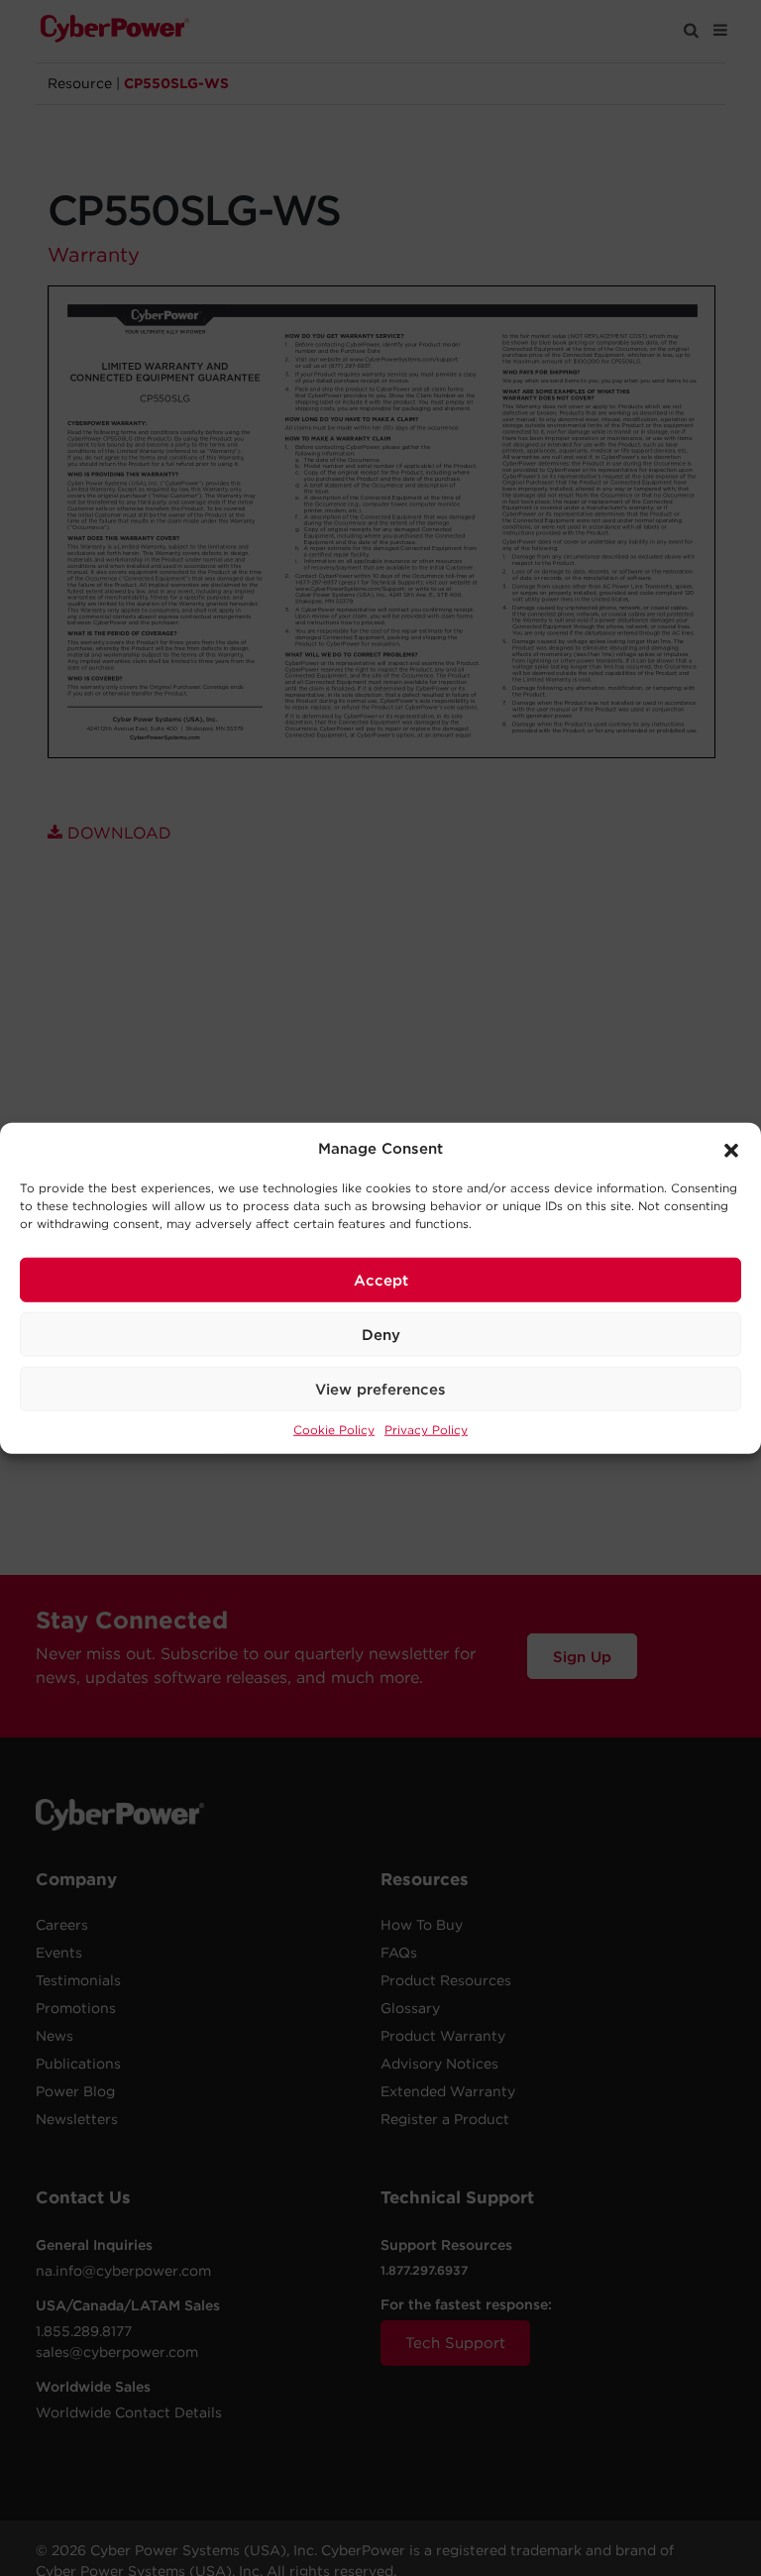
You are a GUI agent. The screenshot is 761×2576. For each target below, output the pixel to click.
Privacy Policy (426, 1430)
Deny (381, 1334)
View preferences (380, 1389)
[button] (731, 1149)
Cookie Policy (334, 1430)
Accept (381, 1280)
